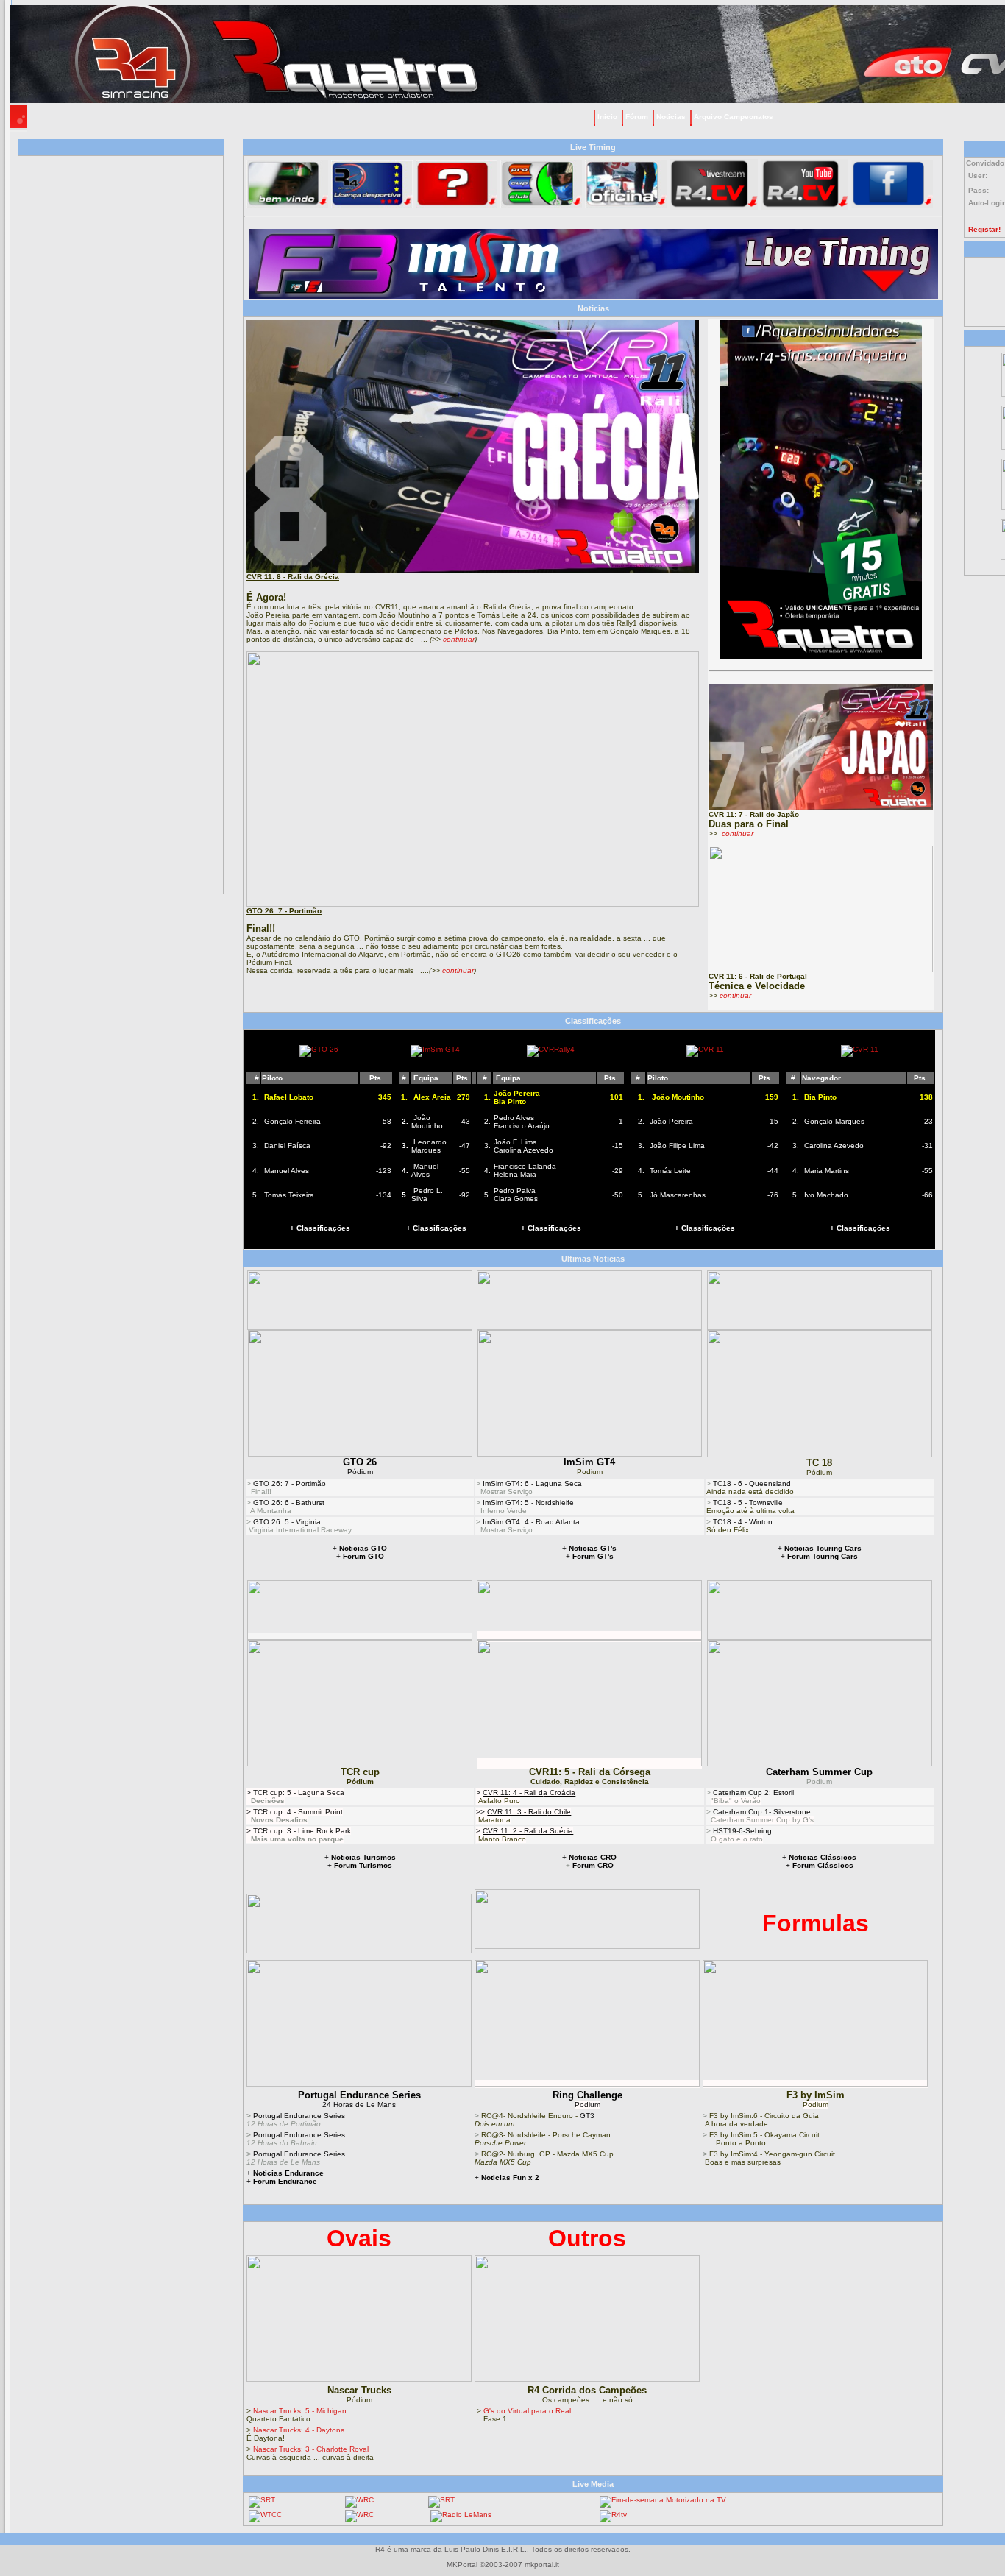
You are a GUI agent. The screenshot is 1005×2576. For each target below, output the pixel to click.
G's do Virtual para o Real (527, 2411)
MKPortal (462, 2565)
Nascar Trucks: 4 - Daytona (299, 2430)
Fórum (637, 117)
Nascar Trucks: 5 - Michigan (300, 2411)
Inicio (607, 117)
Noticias (671, 117)
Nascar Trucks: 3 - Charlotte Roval (311, 2449)
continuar (459, 639)
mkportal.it (542, 2565)
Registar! (984, 229)
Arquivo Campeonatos (734, 117)
